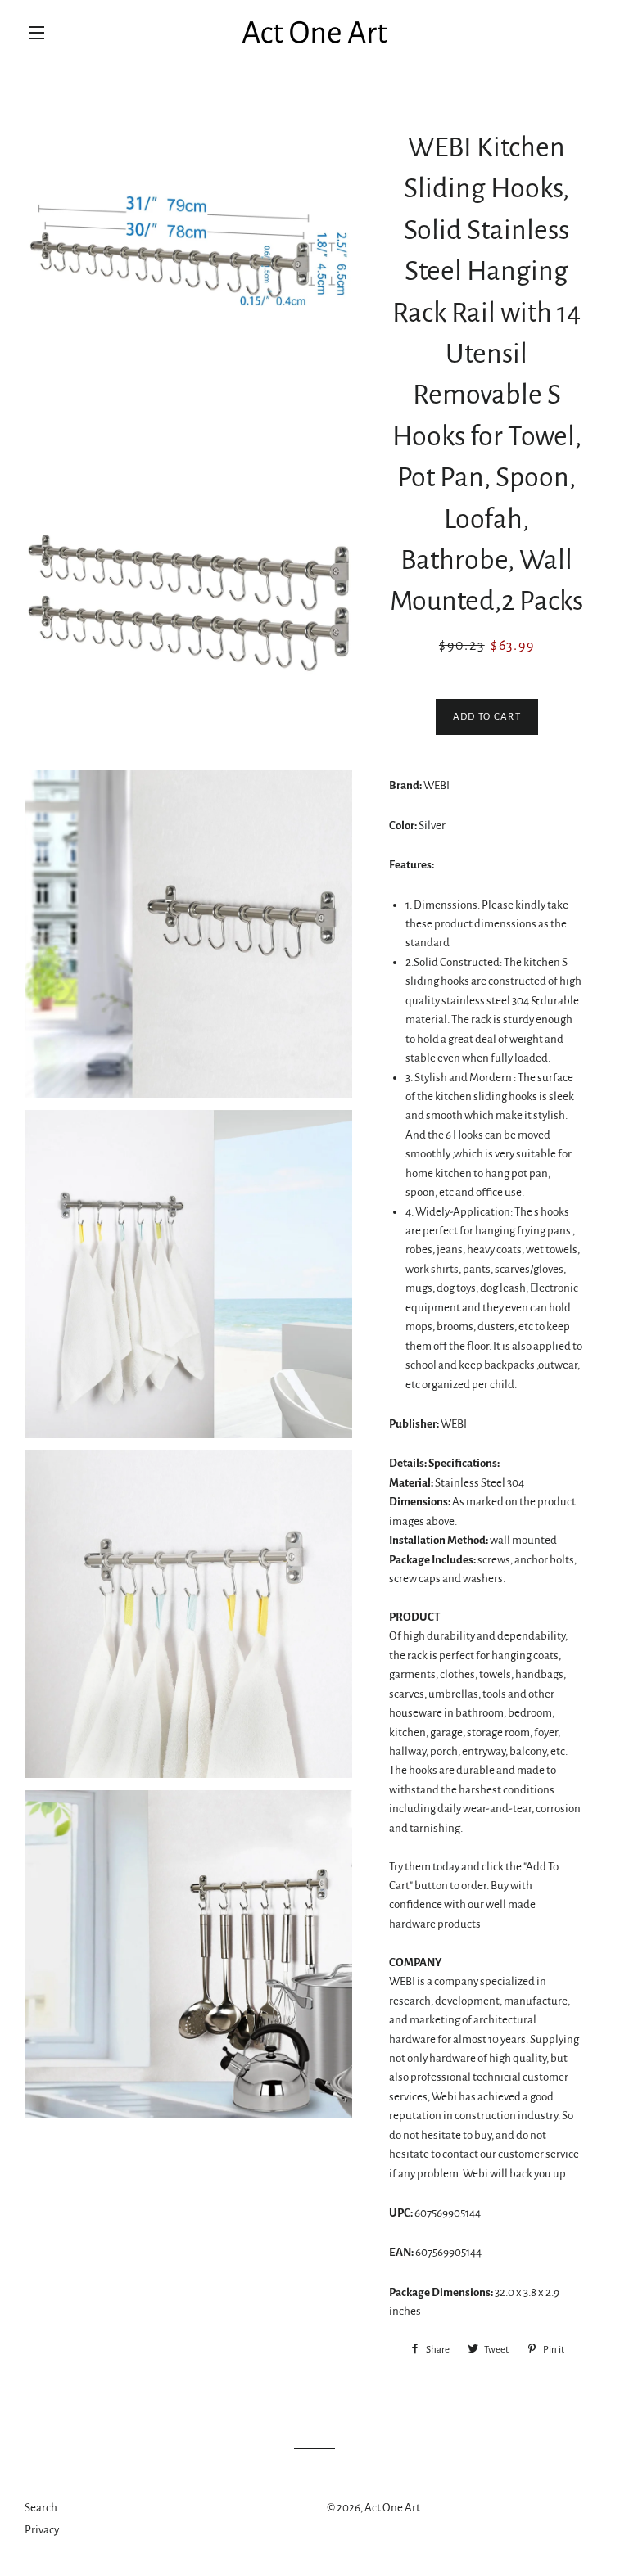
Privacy (42, 2530)
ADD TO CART (487, 717)
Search (41, 2508)
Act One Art (392, 2508)
